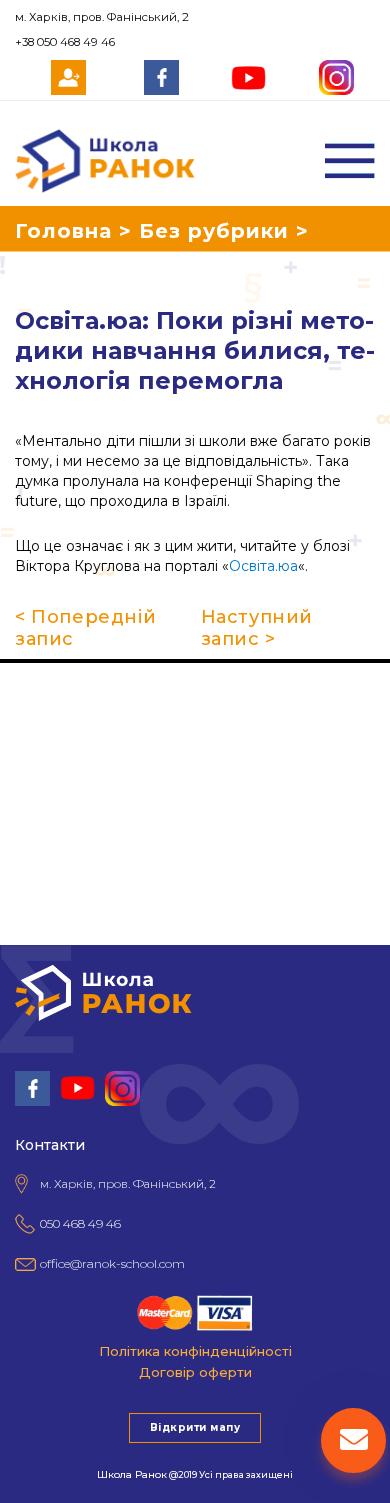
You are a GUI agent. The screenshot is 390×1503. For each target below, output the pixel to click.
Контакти (35, 838)
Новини (30, 810)
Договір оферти (195, 1372)
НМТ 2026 (38, 782)
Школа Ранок (132, 1474)
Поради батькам (62, 754)
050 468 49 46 (80, 1223)
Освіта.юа (263, 566)
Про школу (41, 698)
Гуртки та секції (60, 726)
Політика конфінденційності (195, 1351)
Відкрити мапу (195, 1427)
